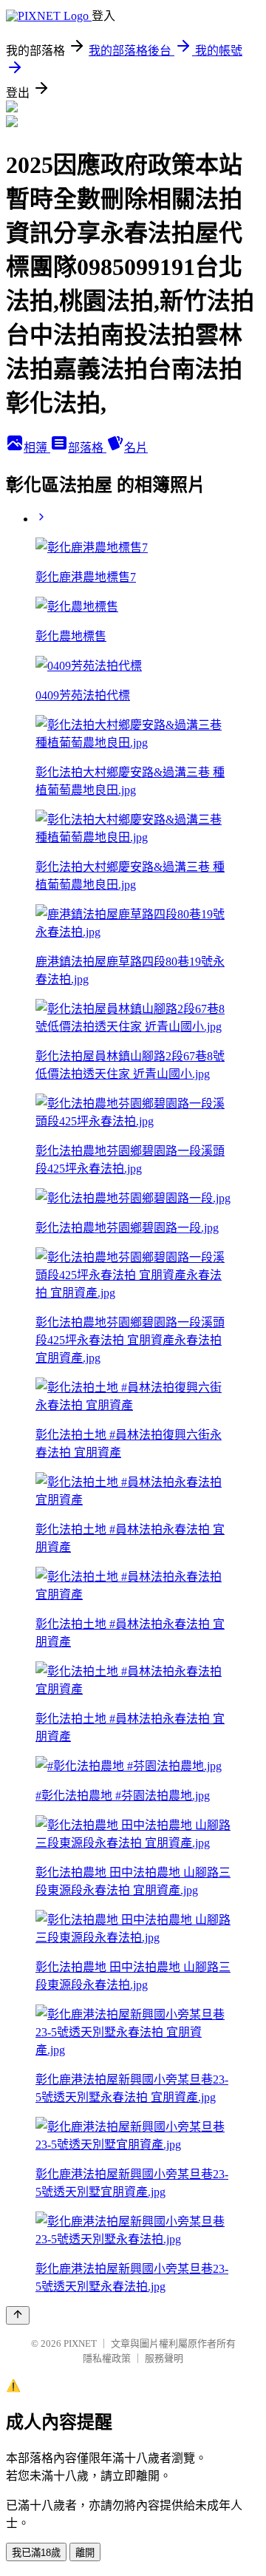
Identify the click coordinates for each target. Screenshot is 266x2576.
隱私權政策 (107, 2358)
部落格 (87, 448)
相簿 (37, 448)
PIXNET (80, 2343)
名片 (136, 448)
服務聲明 (164, 2358)
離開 (85, 2553)
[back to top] (18, 2315)
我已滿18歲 (36, 2553)
